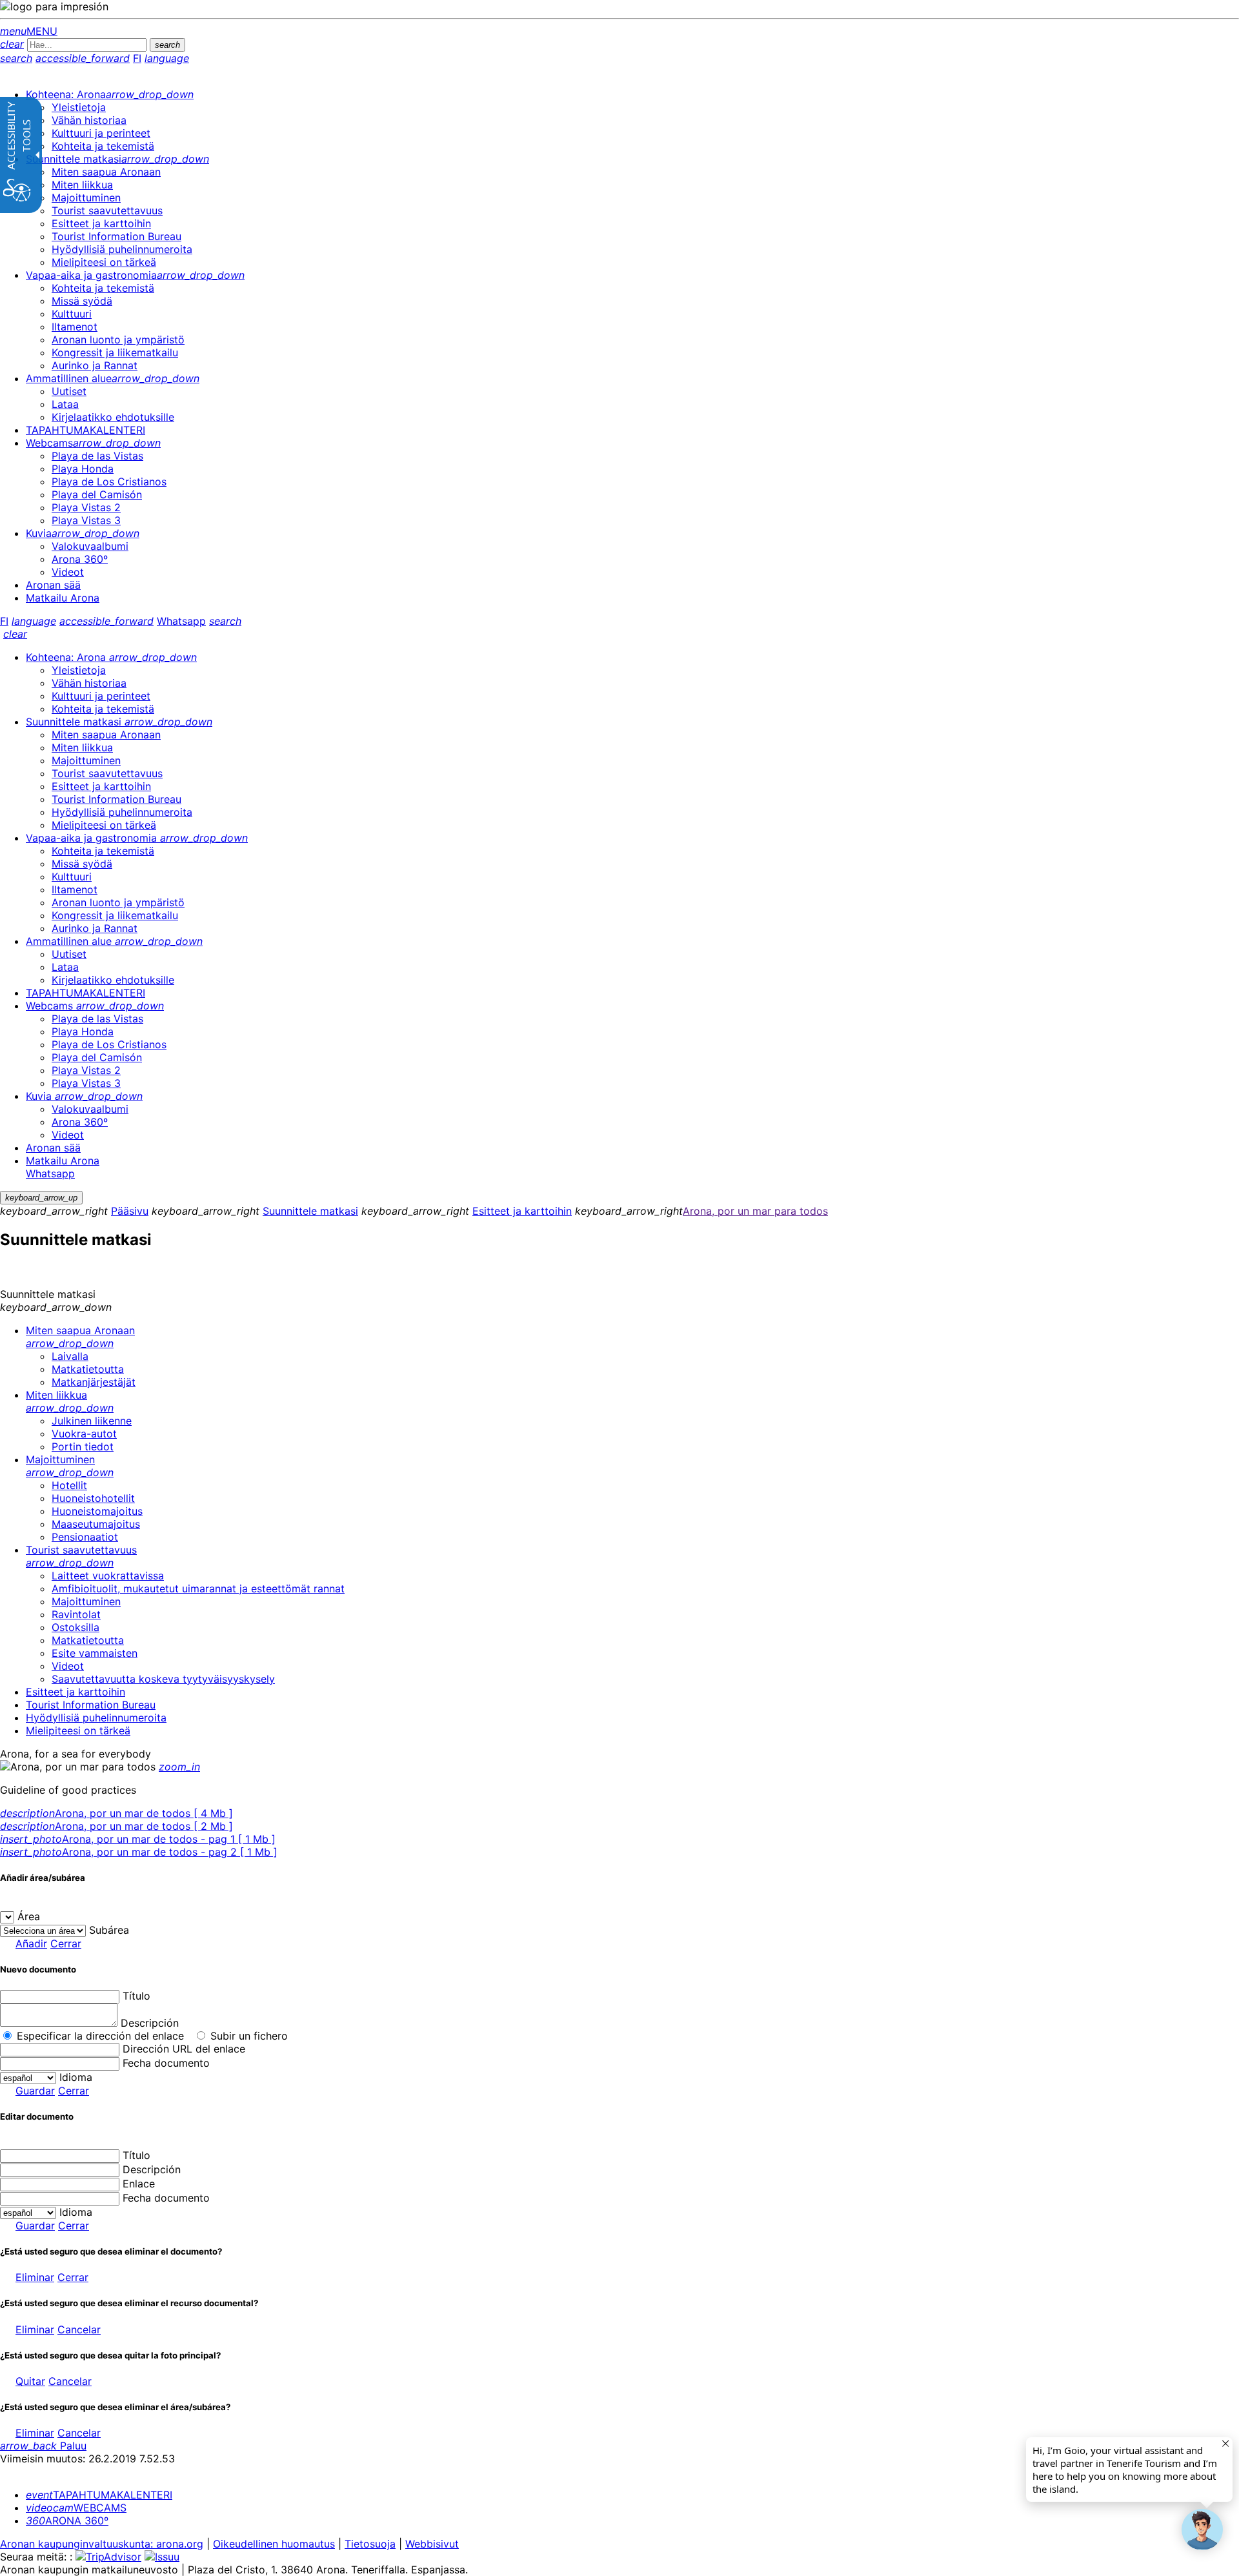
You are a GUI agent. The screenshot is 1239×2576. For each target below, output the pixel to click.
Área (29, 1916)
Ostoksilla (76, 1627)
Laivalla (70, 1356)
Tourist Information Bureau (91, 1705)
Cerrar (66, 1943)
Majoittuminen (70, 1466)
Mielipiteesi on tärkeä (78, 1730)
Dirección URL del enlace (184, 2049)
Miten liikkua (70, 1401)
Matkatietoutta (88, 1369)
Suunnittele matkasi (310, 1211)
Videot (68, 1666)
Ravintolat (76, 1614)
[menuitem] (110, 94)
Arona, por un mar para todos (755, 1211)
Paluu (43, 2446)
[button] (1202, 2530)
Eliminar (35, 2277)
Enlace (139, 2184)
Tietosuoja (370, 2544)
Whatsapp (181, 621)
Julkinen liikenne (92, 1421)
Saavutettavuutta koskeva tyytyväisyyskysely (163, 1679)
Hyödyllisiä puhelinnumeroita (96, 1718)
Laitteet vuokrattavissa (108, 1576)
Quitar (30, 2381)
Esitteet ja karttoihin (522, 1211)
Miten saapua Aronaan (80, 1337)
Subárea (109, 1930)
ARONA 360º (67, 2520)
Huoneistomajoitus (97, 1511)
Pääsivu (130, 1211)
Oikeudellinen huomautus (274, 2544)
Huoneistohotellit (93, 1498)
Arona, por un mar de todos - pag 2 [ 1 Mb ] (139, 1852)
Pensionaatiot (85, 1537)
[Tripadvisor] (108, 2557)
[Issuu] (162, 2557)
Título (136, 1996)
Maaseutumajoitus (96, 1524)
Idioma (76, 2077)
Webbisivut (432, 2544)
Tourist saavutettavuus (81, 1556)
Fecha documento (166, 2063)
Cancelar (79, 2329)
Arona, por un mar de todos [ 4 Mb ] (116, 1813)
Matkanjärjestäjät (94, 1382)
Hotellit (69, 1485)
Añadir (31, 1943)
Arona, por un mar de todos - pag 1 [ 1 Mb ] (138, 1839)
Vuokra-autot (84, 1434)
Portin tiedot (83, 1446)
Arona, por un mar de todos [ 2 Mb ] (116, 1826)
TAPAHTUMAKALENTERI (99, 2495)
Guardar (35, 2091)
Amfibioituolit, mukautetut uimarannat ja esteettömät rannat (198, 1588)
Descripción (150, 2023)
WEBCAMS (76, 2508)
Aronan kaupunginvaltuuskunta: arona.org (102, 2544)
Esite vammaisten (95, 1653)
